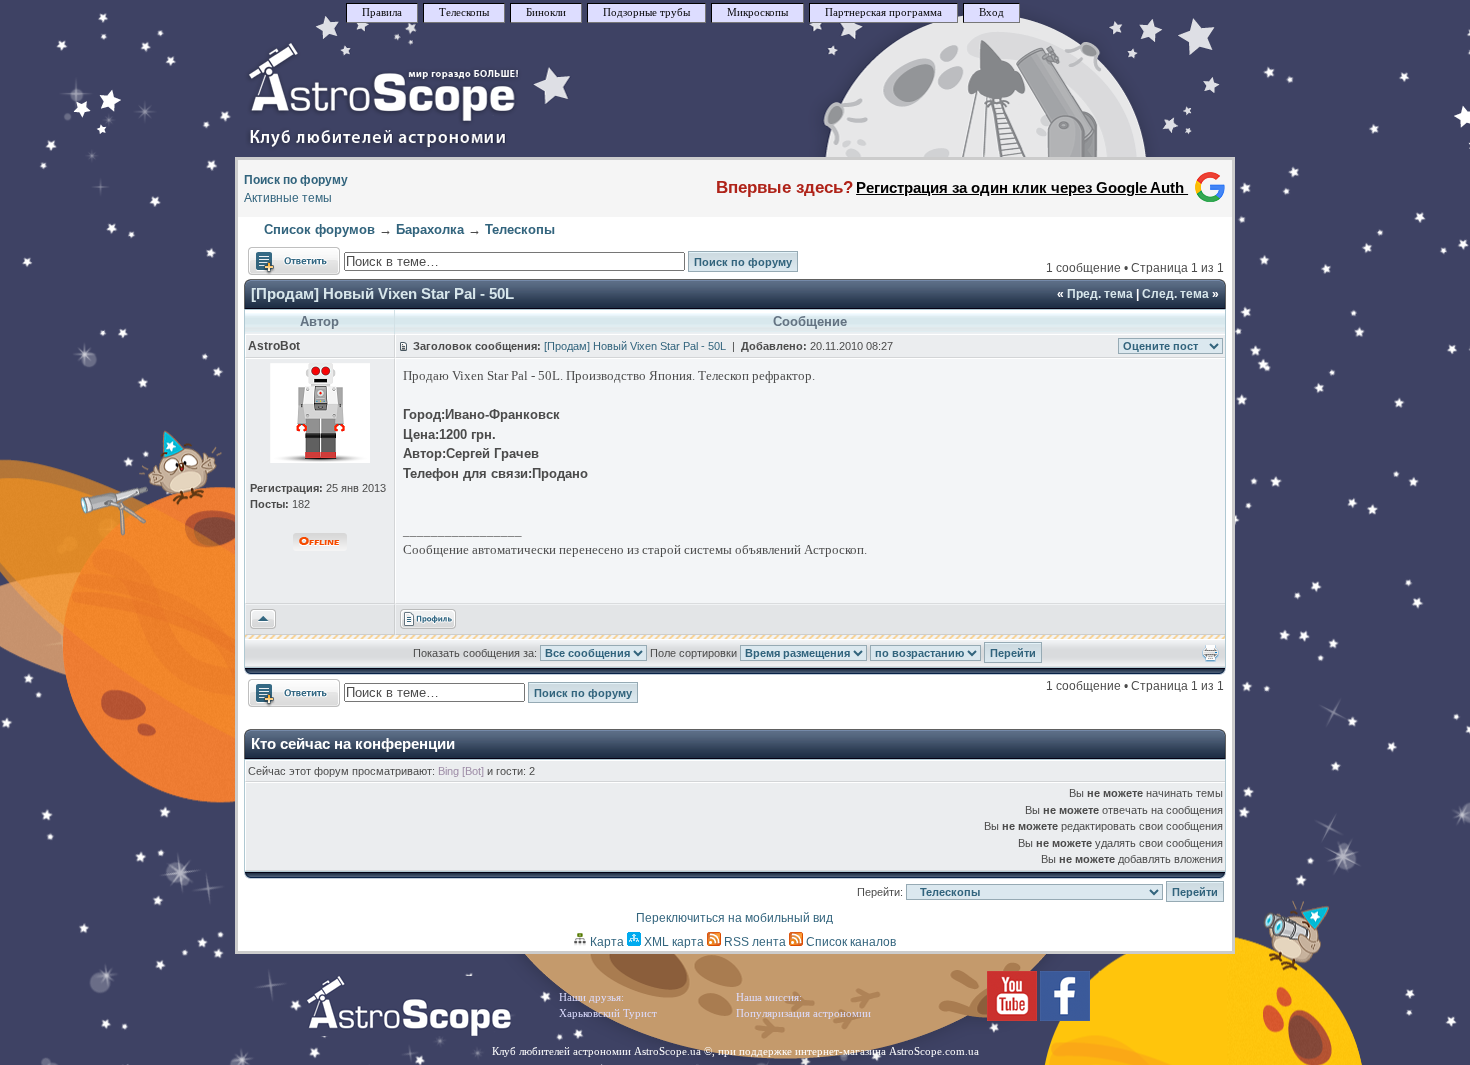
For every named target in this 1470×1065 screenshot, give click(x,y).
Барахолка (430, 229)
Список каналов (849, 942)
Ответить (274, 256)
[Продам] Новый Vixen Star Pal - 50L (382, 293)
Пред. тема (1100, 294)
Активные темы (288, 198)
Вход (991, 12)
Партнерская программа (883, 12)
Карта (605, 942)
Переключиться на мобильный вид (734, 918)
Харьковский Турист (608, 1013)
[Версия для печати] (1210, 658)
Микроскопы (757, 12)
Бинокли (546, 12)
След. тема (1175, 294)
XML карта (672, 942)
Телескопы (464, 12)
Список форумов (319, 229)
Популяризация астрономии (803, 1013)
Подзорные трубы (646, 12)
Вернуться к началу (263, 620)
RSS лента (753, 942)
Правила (382, 12)
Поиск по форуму (296, 180)
